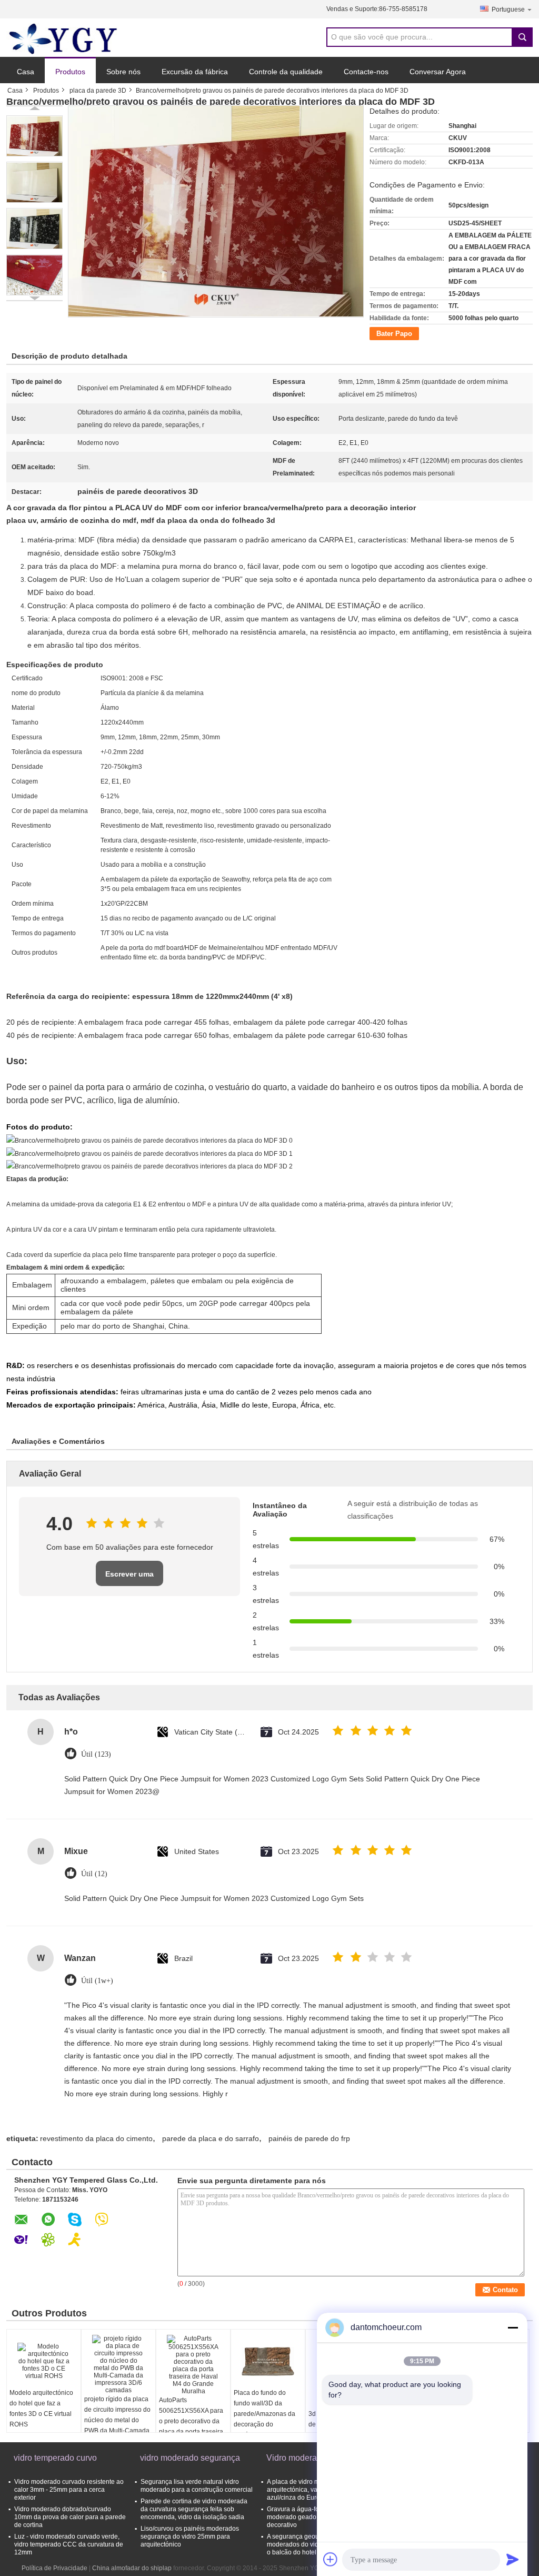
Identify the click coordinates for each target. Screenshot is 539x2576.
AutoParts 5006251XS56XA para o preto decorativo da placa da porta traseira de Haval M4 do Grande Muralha (193, 2426)
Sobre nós (123, 72)
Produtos (70, 72)
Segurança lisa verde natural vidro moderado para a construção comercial (197, 2486)
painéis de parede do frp (309, 2138)
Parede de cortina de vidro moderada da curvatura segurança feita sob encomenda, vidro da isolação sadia (194, 2509)
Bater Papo (394, 334)
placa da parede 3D (98, 91)
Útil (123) (96, 1754)
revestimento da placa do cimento (96, 2138)
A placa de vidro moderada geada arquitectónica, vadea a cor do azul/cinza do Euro (315, 2490)
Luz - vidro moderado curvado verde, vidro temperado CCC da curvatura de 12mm (69, 2544)
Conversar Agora (438, 72)
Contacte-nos (366, 72)
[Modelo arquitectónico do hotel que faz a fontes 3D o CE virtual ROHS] (44, 2361)
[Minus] (513, 2327)
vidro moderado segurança (190, 2458)
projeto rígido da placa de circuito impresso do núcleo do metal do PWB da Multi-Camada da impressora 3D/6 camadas (117, 2425)
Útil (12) (94, 1874)
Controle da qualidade (286, 72)
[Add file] (331, 2559)
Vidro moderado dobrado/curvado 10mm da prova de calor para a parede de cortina (70, 2517)
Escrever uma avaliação (129, 1578)
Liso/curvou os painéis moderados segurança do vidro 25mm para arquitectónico (190, 2537)
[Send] (513, 2559)
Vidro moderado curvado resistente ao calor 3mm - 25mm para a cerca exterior (69, 2490)
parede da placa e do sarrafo (211, 2138)
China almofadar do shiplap (132, 2568)
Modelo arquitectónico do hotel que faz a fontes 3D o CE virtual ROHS (41, 2409)
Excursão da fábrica (195, 72)
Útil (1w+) (97, 1981)
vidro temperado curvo (55, 2458)
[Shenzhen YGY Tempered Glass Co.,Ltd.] (64, 38)
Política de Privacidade (54, 2568)
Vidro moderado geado (309, 2458)
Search (522, 37)
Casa (26, 72)
